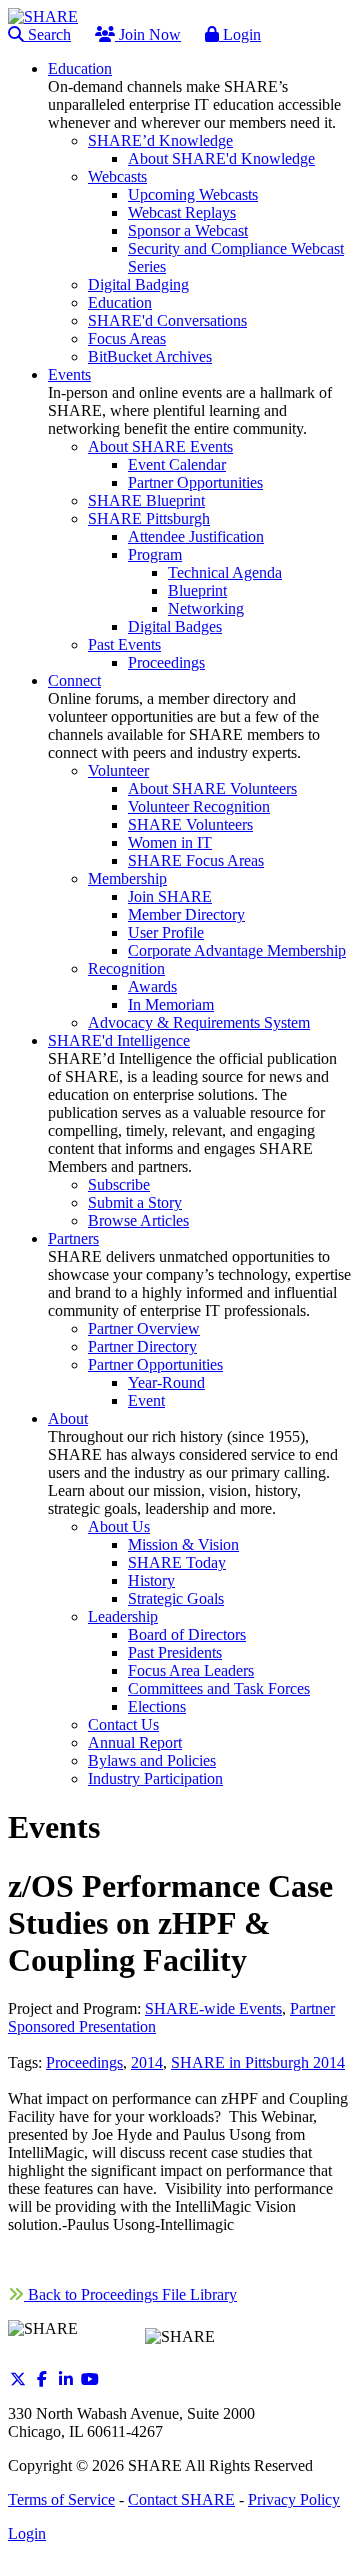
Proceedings (84, 2062)
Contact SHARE (181, 2499)
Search (47, 34)
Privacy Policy (294, 2499)
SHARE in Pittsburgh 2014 (258, 2062)
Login (240, 34)
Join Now (148, 34)
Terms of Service (61, 2499)
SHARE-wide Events (213, 2008)
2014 (147, 2062)
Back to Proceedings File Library (130, 2294)
